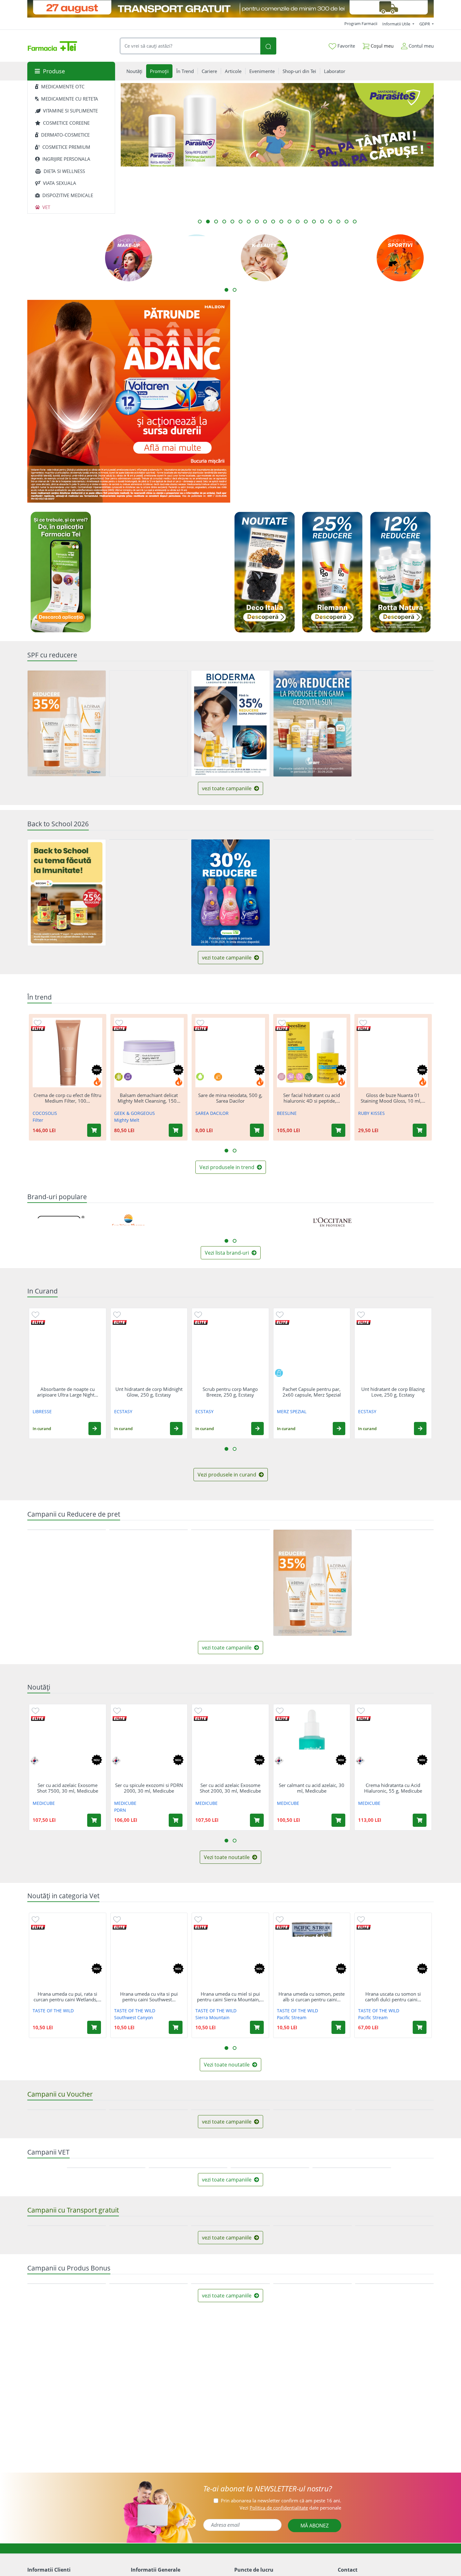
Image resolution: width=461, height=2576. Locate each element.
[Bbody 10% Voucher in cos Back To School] (230, 2110)
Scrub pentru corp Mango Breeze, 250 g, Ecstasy (230, 1392)
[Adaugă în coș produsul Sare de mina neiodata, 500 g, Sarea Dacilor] (257, 1130)
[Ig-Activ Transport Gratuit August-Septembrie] (148, 2491)
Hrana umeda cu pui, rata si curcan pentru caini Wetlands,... (67, 1997)
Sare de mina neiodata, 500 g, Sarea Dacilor (230, 1098)
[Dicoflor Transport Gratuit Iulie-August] (394, 2491)
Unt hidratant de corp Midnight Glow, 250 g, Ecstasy (149, 1392)
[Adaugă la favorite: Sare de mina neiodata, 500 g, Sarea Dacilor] (200, 1022)
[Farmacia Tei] (52, 46)
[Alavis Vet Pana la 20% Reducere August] (352, 2274)
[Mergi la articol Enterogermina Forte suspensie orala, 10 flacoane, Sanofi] (241, 222)
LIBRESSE (42, 1411)
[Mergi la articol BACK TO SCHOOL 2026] (338, 222)
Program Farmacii (361, 24)
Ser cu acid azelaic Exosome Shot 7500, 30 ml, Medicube (68, 1788)
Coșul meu (382, 46)
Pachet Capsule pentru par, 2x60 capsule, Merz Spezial (312, 1392)
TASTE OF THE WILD (53, 2011)
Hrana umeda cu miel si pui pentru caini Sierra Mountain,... (230, 1997)
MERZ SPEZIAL (292, 1411)
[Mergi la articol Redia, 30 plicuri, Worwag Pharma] (330, 222)
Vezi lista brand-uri (228, 1252)
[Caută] (268, 46)
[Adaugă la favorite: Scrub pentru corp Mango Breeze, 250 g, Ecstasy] (198, 1314)
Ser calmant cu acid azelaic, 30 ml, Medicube (312, 1788)
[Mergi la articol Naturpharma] (265, 222)
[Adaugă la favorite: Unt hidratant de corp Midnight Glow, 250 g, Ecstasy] (117, 1314)
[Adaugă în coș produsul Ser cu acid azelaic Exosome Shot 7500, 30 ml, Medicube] (94, 1820)
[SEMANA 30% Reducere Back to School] (230, 893)
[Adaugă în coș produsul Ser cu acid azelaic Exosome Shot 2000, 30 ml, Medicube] (257, 1820)
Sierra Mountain (212, 2017)
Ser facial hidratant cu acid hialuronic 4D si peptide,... (312, 1098)
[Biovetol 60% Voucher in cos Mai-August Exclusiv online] (188, 2327)
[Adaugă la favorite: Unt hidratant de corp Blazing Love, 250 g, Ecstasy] (361, 1314)
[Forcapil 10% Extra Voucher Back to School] (313, 2163)
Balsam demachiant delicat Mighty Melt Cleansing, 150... (149, 1098)
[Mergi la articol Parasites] (200, 222)
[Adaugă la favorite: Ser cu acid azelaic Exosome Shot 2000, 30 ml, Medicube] (198, 1710)
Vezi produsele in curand (228, 1475)
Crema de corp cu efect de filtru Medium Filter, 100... (67, 1098)
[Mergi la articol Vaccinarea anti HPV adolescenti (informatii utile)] (306, 222)
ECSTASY (123, 1411)
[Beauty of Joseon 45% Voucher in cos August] (148, 2163)
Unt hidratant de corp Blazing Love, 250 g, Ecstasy (393, 1392)
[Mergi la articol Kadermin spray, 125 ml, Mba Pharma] (208, 222)
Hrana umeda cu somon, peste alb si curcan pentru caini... (312, 1997)
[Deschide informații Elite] (38, 1028)
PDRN (120, 1810)
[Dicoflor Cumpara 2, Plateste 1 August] (230, 1582)
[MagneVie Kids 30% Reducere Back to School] (313, 893)
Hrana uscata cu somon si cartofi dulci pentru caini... (393, 1997)
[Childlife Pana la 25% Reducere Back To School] (67, 893)
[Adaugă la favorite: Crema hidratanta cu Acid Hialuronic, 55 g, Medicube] (361, 1710)
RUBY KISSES (371, 1113)
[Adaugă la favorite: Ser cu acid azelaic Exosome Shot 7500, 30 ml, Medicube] (35, 1710)
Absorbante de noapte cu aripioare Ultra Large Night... (68, 1392)
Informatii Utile (397, 24)
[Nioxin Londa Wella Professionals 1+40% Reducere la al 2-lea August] (67, 1583)
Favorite (346, 46)
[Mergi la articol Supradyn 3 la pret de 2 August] (257, 222)
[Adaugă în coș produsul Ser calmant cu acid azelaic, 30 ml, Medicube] (338, 1820)
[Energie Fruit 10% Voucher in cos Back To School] (394, 893)
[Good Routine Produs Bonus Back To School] (332, 351)
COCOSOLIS (45, 1113)
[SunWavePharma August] (383, 453)
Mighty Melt (127, 1120)
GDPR (425, 24)
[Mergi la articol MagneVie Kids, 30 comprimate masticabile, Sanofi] (232, 222)
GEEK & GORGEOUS (135, 1113)
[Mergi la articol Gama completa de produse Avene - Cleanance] (298, 222)
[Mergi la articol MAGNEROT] (314, 222)
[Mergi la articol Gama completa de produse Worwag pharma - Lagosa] (249, 222)
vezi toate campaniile (227, 788)
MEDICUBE (44, 1803)
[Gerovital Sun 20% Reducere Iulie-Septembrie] (313, 723)
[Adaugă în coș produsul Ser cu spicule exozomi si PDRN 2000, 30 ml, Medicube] (176, 1820)
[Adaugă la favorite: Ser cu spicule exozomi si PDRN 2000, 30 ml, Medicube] (117, 1710)
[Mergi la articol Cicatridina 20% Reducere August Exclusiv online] (273, 222)
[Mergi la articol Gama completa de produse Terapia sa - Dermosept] (289, 222)
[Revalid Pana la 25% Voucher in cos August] (394, 2110)
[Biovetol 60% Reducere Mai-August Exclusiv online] (106, 2327)
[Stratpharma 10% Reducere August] (148, 1583)
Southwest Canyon (134, 2017)
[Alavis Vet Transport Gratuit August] (270, 2327)
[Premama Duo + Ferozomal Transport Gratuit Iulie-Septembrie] (67, 2491)
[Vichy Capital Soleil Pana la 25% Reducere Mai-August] (394, 723)
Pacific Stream (292, 2017)
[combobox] (190, 46)
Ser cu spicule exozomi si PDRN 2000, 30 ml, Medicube (149, 1788)
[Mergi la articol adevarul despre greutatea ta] (355, 222)
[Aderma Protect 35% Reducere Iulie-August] (67, 723)
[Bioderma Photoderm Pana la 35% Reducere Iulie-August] (230, 723)
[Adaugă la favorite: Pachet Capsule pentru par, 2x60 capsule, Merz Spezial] (280, 1314)
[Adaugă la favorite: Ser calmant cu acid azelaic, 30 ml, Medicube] (280, 1710)
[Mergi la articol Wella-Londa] (347, 222)
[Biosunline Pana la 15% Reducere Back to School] (148, 893)
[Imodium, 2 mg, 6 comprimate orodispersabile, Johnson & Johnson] (281, 453)
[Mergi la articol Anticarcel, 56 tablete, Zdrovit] (224, 222)
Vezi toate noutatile (227, 1858)
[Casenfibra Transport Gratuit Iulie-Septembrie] (230, 2438)
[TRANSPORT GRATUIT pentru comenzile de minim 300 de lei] (230, 9)
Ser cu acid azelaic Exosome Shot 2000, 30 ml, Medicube (230, 1788)
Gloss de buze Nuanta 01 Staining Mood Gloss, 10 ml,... (393, 1098)
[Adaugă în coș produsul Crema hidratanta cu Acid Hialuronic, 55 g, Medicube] (420, 1820)
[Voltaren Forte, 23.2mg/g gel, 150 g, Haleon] (129, 401)
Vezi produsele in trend (228, 1167)
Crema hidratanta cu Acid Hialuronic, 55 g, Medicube (393, 1788)
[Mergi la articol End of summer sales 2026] (216, 222)
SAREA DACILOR (212, 1113)
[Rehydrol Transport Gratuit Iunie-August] (313, 2492)
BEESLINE (287, 1113)
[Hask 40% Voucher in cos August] (67, 2163)
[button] (95, 1428)
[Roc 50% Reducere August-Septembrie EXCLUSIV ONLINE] (148, 723)
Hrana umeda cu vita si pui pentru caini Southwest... (149, 1997)
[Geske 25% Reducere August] (394, 1583)
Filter (38, 1120)
